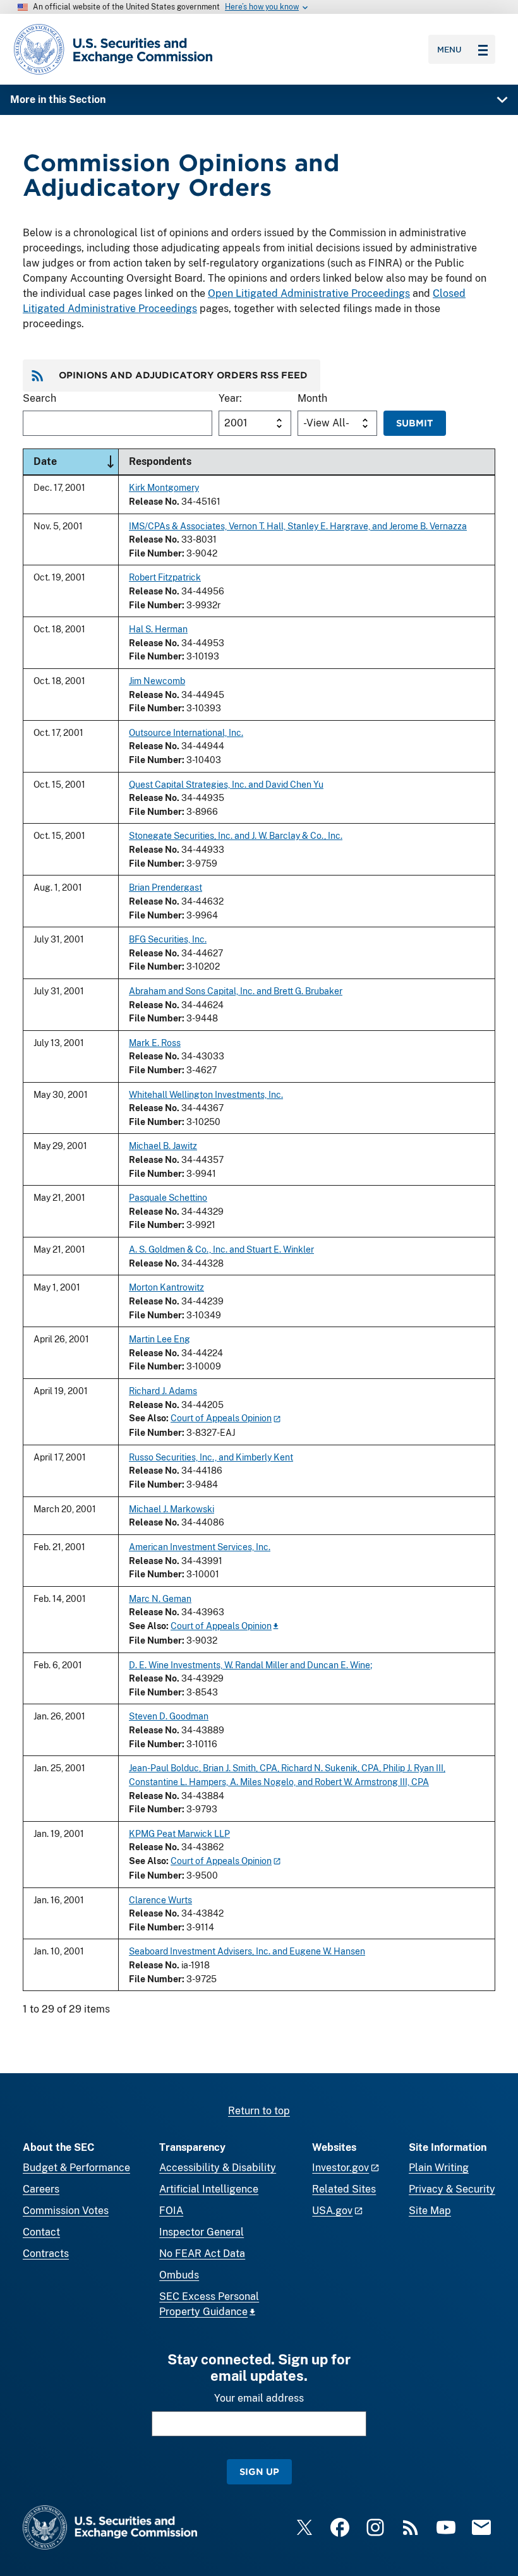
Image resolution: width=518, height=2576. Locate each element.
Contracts (46, 2254)
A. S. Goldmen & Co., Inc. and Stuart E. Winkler (221, 1249)
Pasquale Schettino (168, 1197)
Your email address (259, 2398)
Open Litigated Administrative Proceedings (309, 293)
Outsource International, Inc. (186, 732)
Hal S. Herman (158, 629)
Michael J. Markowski (172, 1509)
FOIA (171, 2211)
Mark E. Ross (155, 1043)
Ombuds (179, 2275)
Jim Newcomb (157, 681)
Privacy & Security (452, 2189)
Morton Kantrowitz (166, 1287)
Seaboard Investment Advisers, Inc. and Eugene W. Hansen (247, 1951)
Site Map (430, 2211)
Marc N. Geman (160, 1598)
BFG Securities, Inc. (168, 939)
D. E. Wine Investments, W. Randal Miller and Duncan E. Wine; (250, 1665)
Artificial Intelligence (209, 2189)
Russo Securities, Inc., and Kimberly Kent (211, 1457)
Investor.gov (340, 2168)
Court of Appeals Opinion (221, 1418)
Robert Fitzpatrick (165, 577)
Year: (230, 398)
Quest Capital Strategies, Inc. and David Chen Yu (226, 784)
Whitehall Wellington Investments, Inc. (206, 1094)
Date (76, 461)
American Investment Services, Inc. (200, 1547)
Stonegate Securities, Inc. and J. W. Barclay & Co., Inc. (236, 835)
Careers (41, 2189)
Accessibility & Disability (218, 2168)
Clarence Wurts (160, 1900)
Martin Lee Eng (160, 1339)
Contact (41, 2232)
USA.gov (332, 2211)
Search (39, 398)
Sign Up (259, 2471)
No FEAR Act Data (202, 2254)
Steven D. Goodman (169, 1716)
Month (312, 398)
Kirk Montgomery (164, 487)
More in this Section (58, 99)
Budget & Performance (76, 2168)
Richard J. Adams (163, 1391)
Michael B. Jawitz (163, 1146)
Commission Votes (66, 2211)
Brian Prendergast (166, 887)
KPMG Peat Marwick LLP (179, 1833)
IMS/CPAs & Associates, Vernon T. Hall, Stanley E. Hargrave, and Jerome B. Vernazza (298, 526)
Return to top (259, 2111)
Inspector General (202, 2232)
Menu (449, 49)
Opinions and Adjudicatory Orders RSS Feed (183, 375)
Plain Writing (439, 2168)
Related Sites (344, 2189)
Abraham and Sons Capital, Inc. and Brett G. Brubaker (236, 991)
